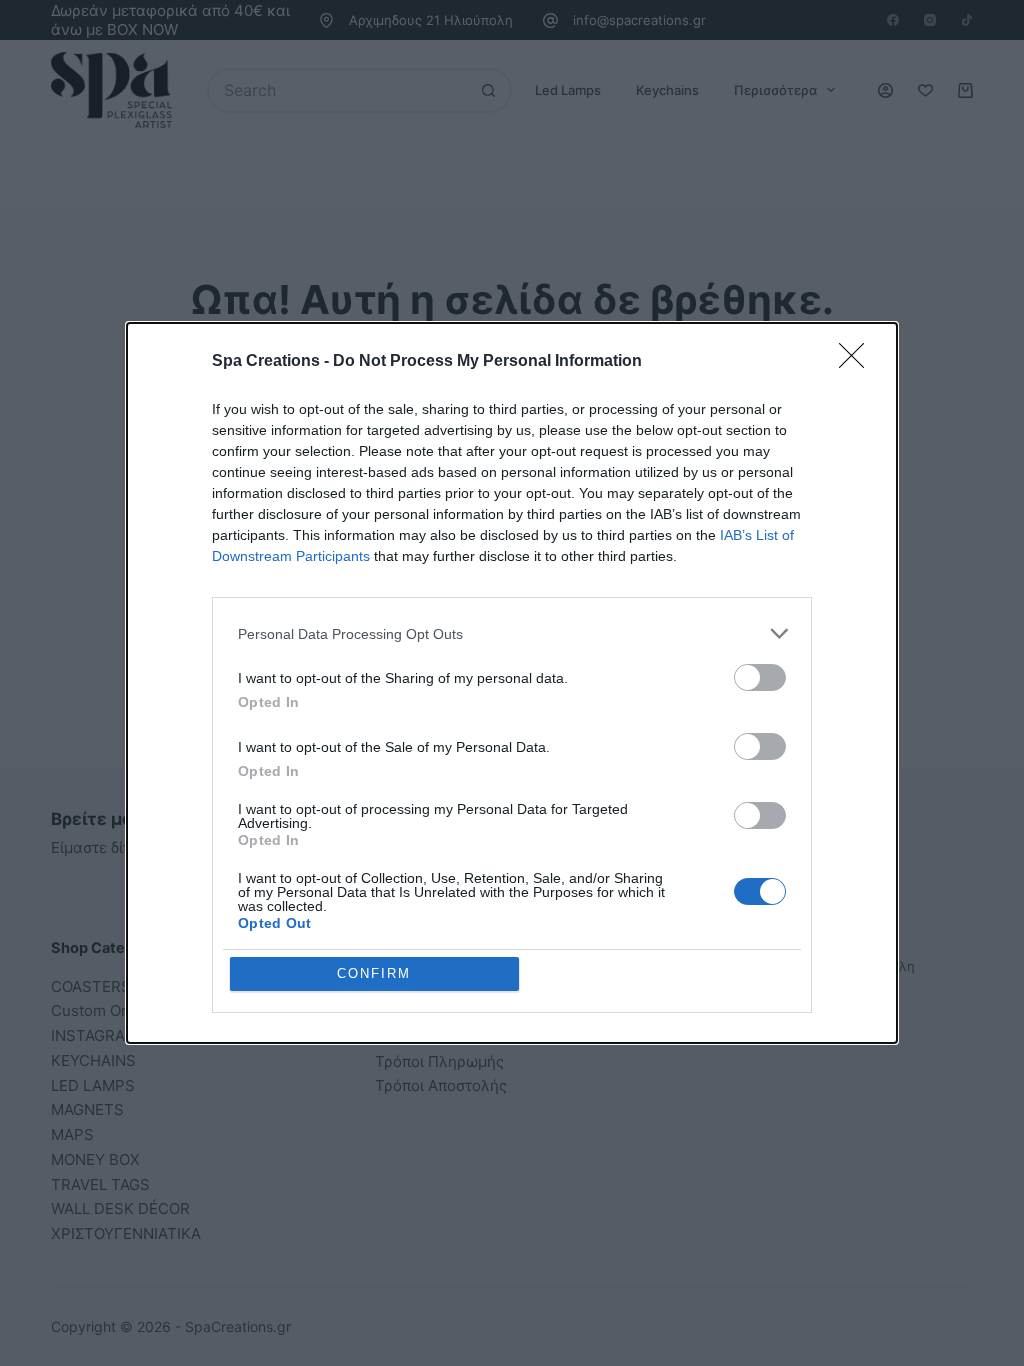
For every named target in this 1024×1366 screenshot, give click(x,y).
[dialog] (512, 683)
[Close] (858, 362)
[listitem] (512, 633)
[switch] (760, 677)
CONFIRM (374, 973)
